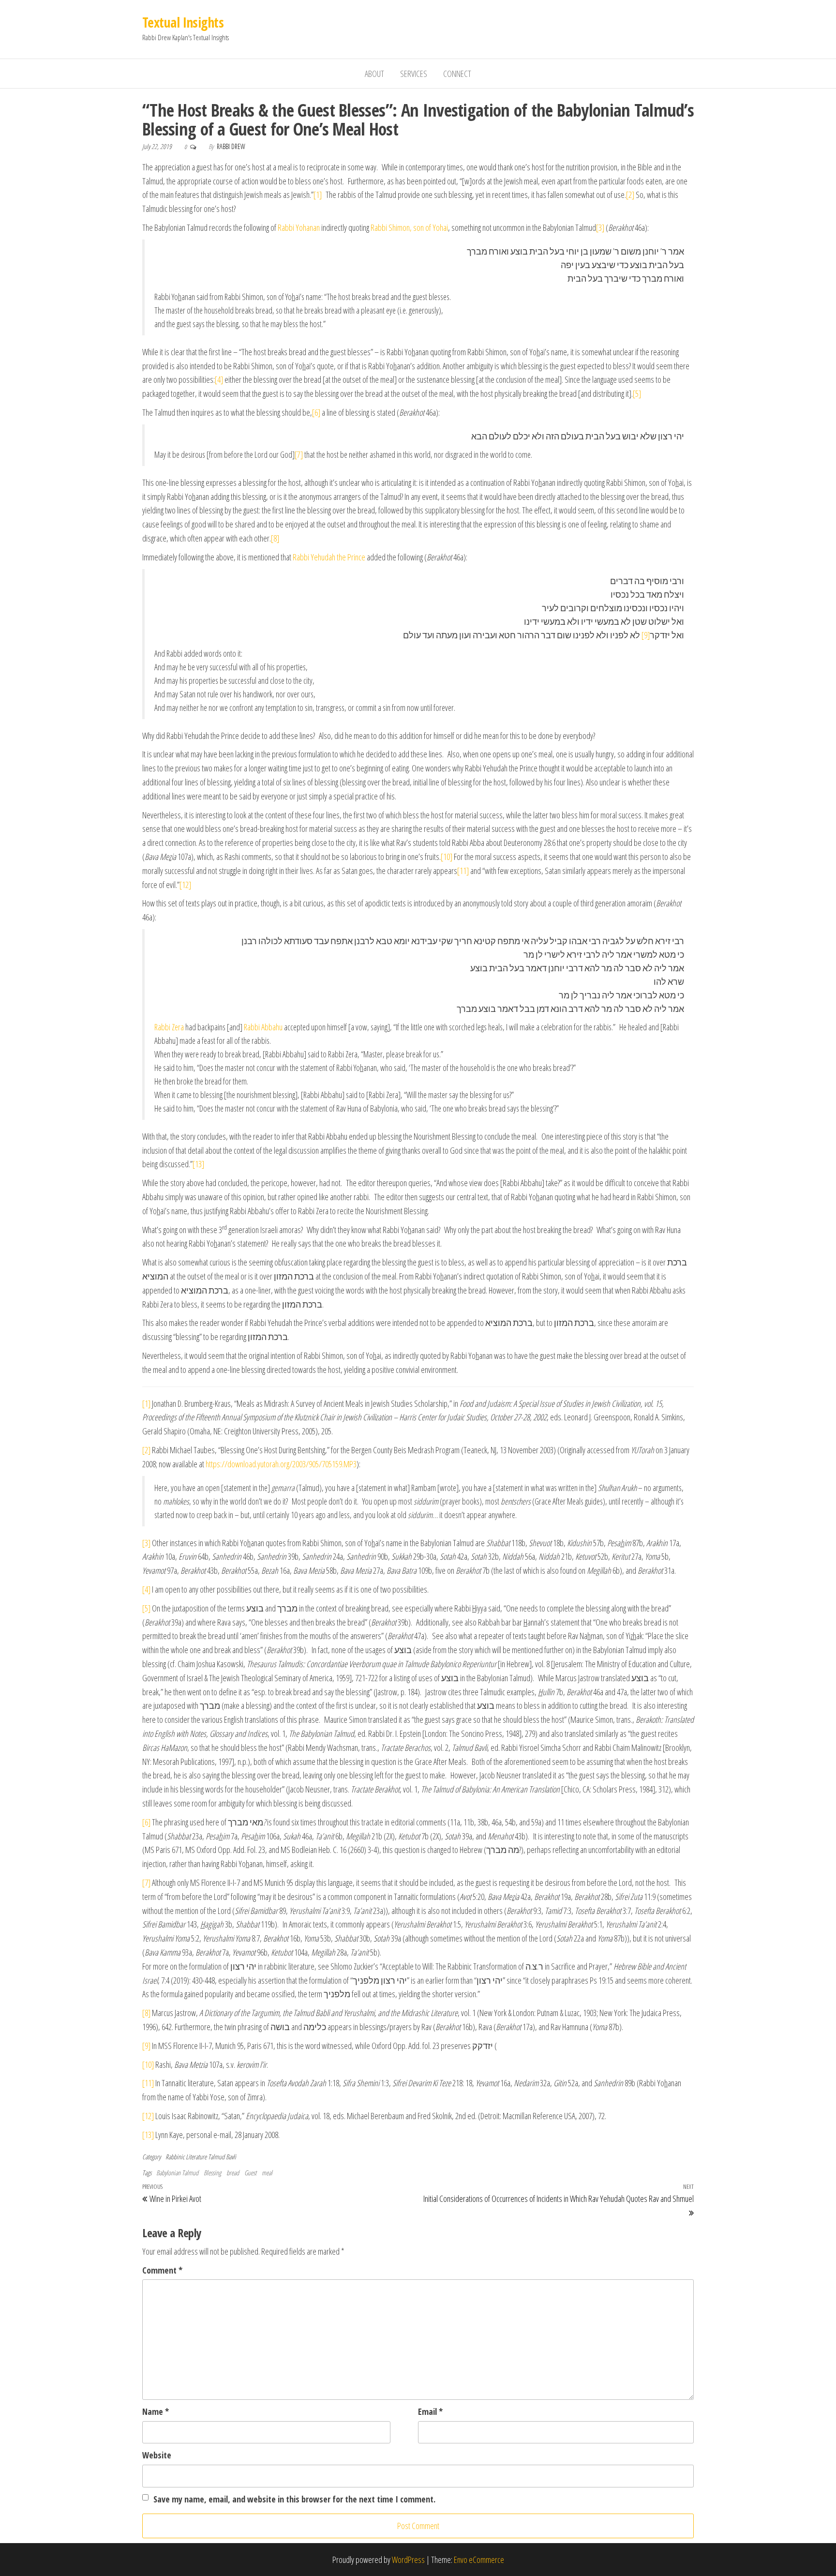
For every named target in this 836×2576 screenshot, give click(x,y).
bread (233, 2173)
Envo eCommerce (479, 2560)
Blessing (212, 2173)
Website (157, 2455)
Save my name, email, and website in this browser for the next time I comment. (294, 2499)
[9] (646, 635)
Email (430, 2411)
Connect (457, 74)
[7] (299, 454)
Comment (162, 2270)
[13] (198, 1164)
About (374, 74)
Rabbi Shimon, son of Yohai (409, 227)
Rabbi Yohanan (299, 227)
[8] (275, 538)
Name (156, 2411)
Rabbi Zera (169, 1027)
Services (414, 74)
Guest (250, 2173)
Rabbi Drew (231, 146)
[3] (600, 227)
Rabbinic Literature (186, 2157)
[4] (219, 379)
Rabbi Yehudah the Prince (329, 557)
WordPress (408, 2560)
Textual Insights (183, 22)
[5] (637, 393)
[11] (463, 871)
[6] (316, 412)
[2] (630, 195)
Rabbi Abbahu (263, 1027)
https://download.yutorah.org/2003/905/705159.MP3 (281, 1464)
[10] (447, 857)
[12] (185, 885)
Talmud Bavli (222, 2157)
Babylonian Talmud (177, 2173)
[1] (318, 195)
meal (267, 2173)
